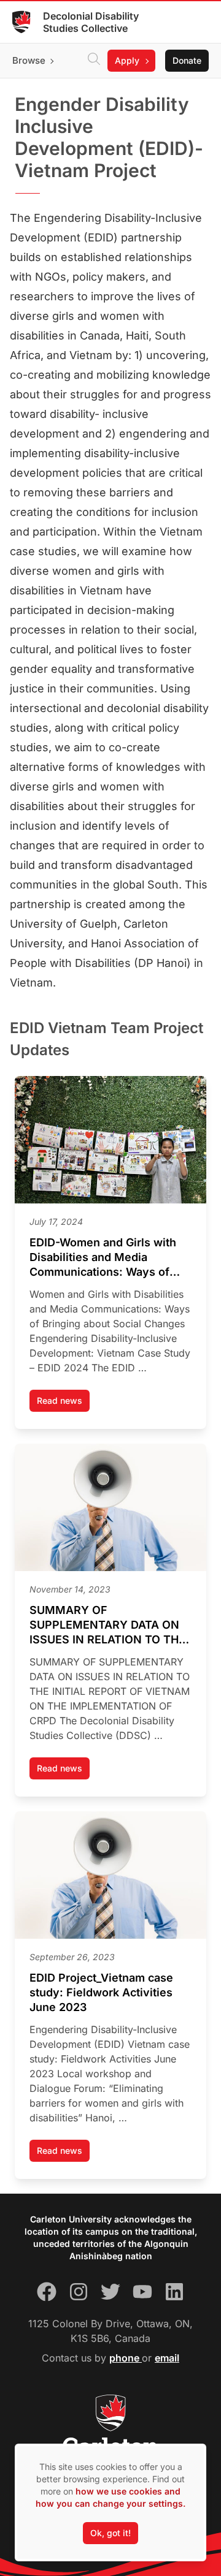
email (167, 2358)
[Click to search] (94, 61)
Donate (187, 60)
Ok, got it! (110, 2533)
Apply (127, 60)
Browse (29, 60)
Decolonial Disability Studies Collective (91, 22)
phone (126, 2358)
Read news (63, 1404)
